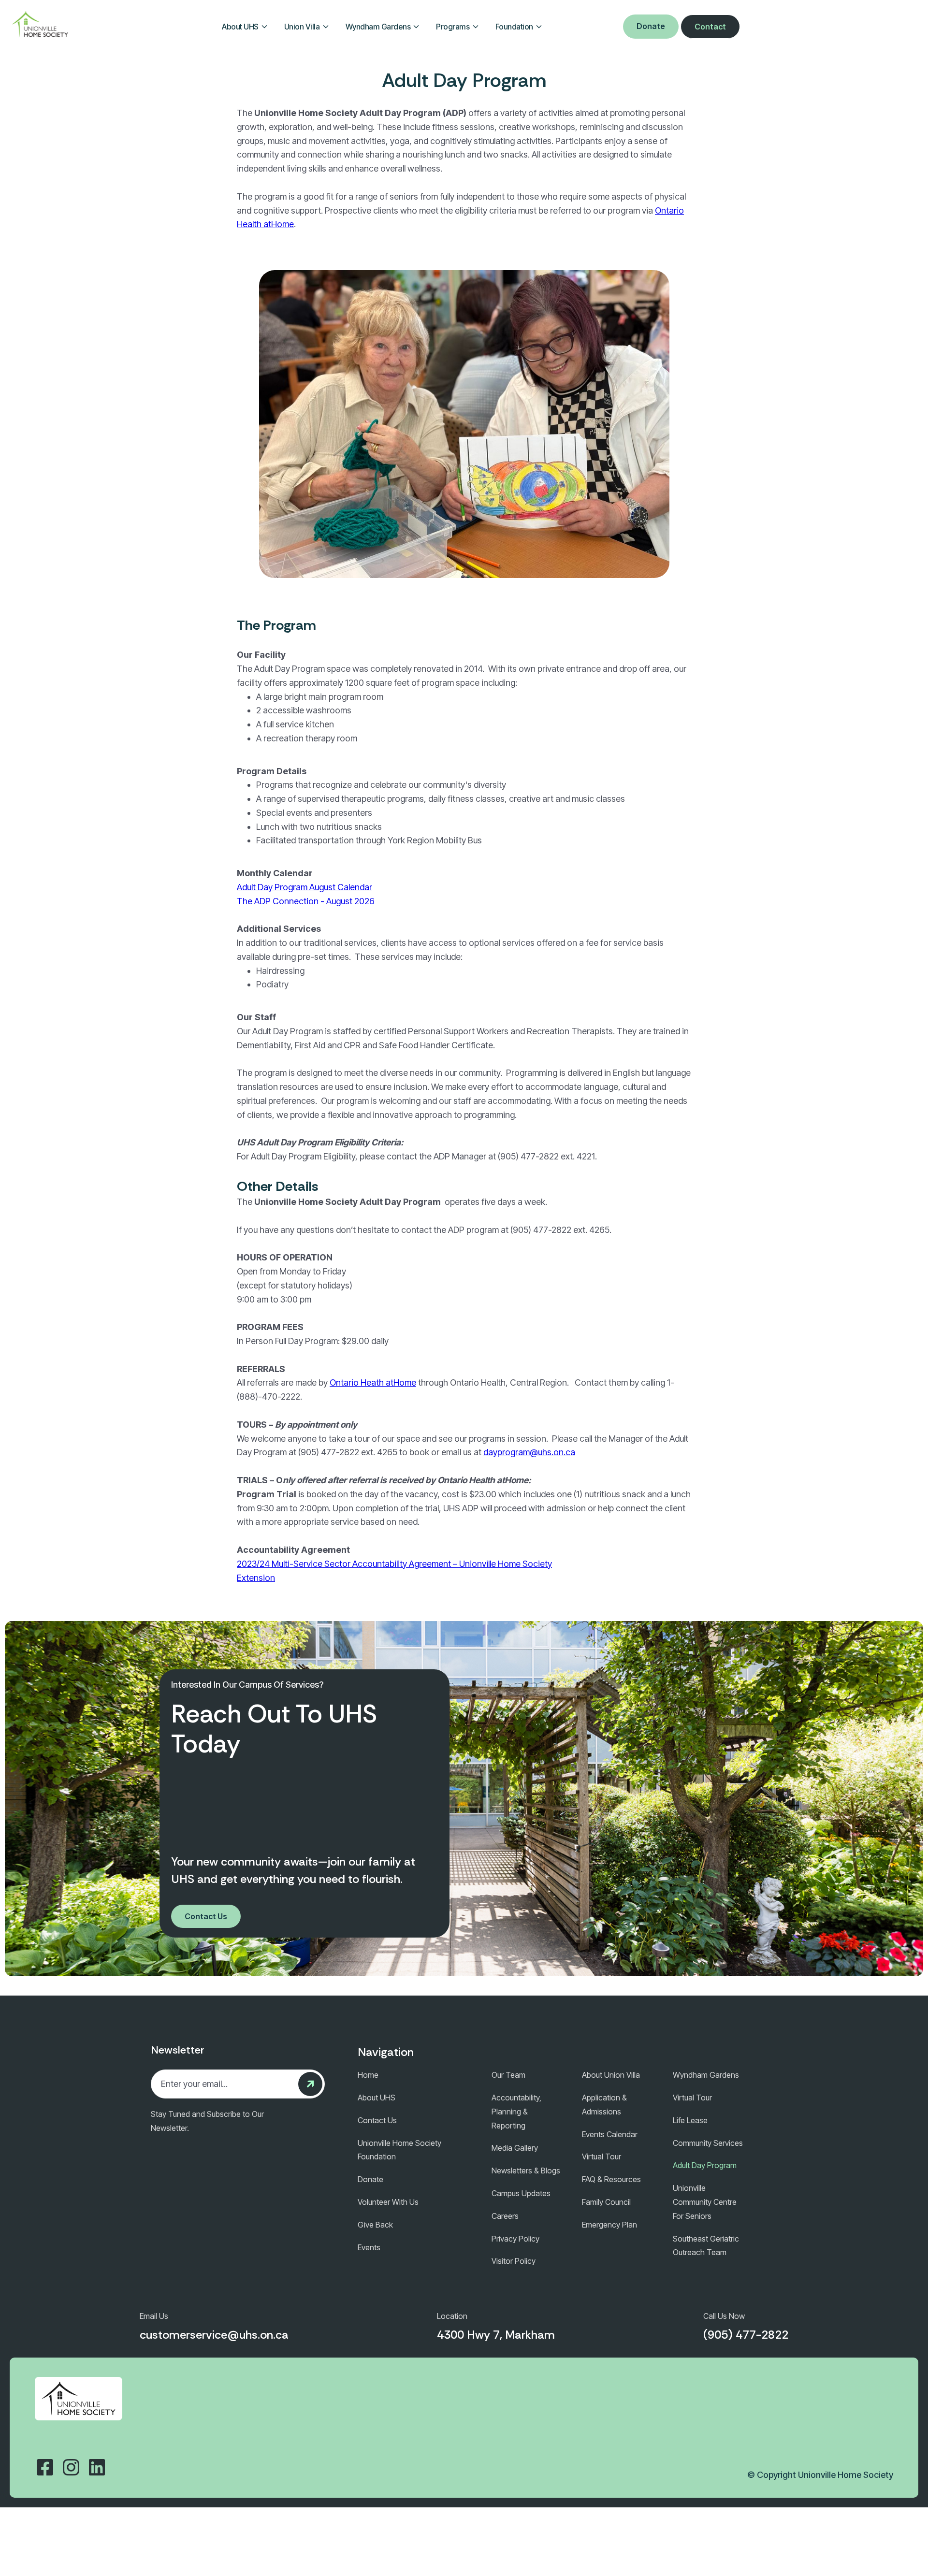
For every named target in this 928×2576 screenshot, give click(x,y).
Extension (256, 1578)
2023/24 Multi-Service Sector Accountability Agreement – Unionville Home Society (394, 1564)
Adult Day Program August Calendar (304, 887)
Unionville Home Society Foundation (399, 2150)
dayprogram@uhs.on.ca (529, 1452)
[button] (245, 27)
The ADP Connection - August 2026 (306, 901)
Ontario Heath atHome (373, 1382)
